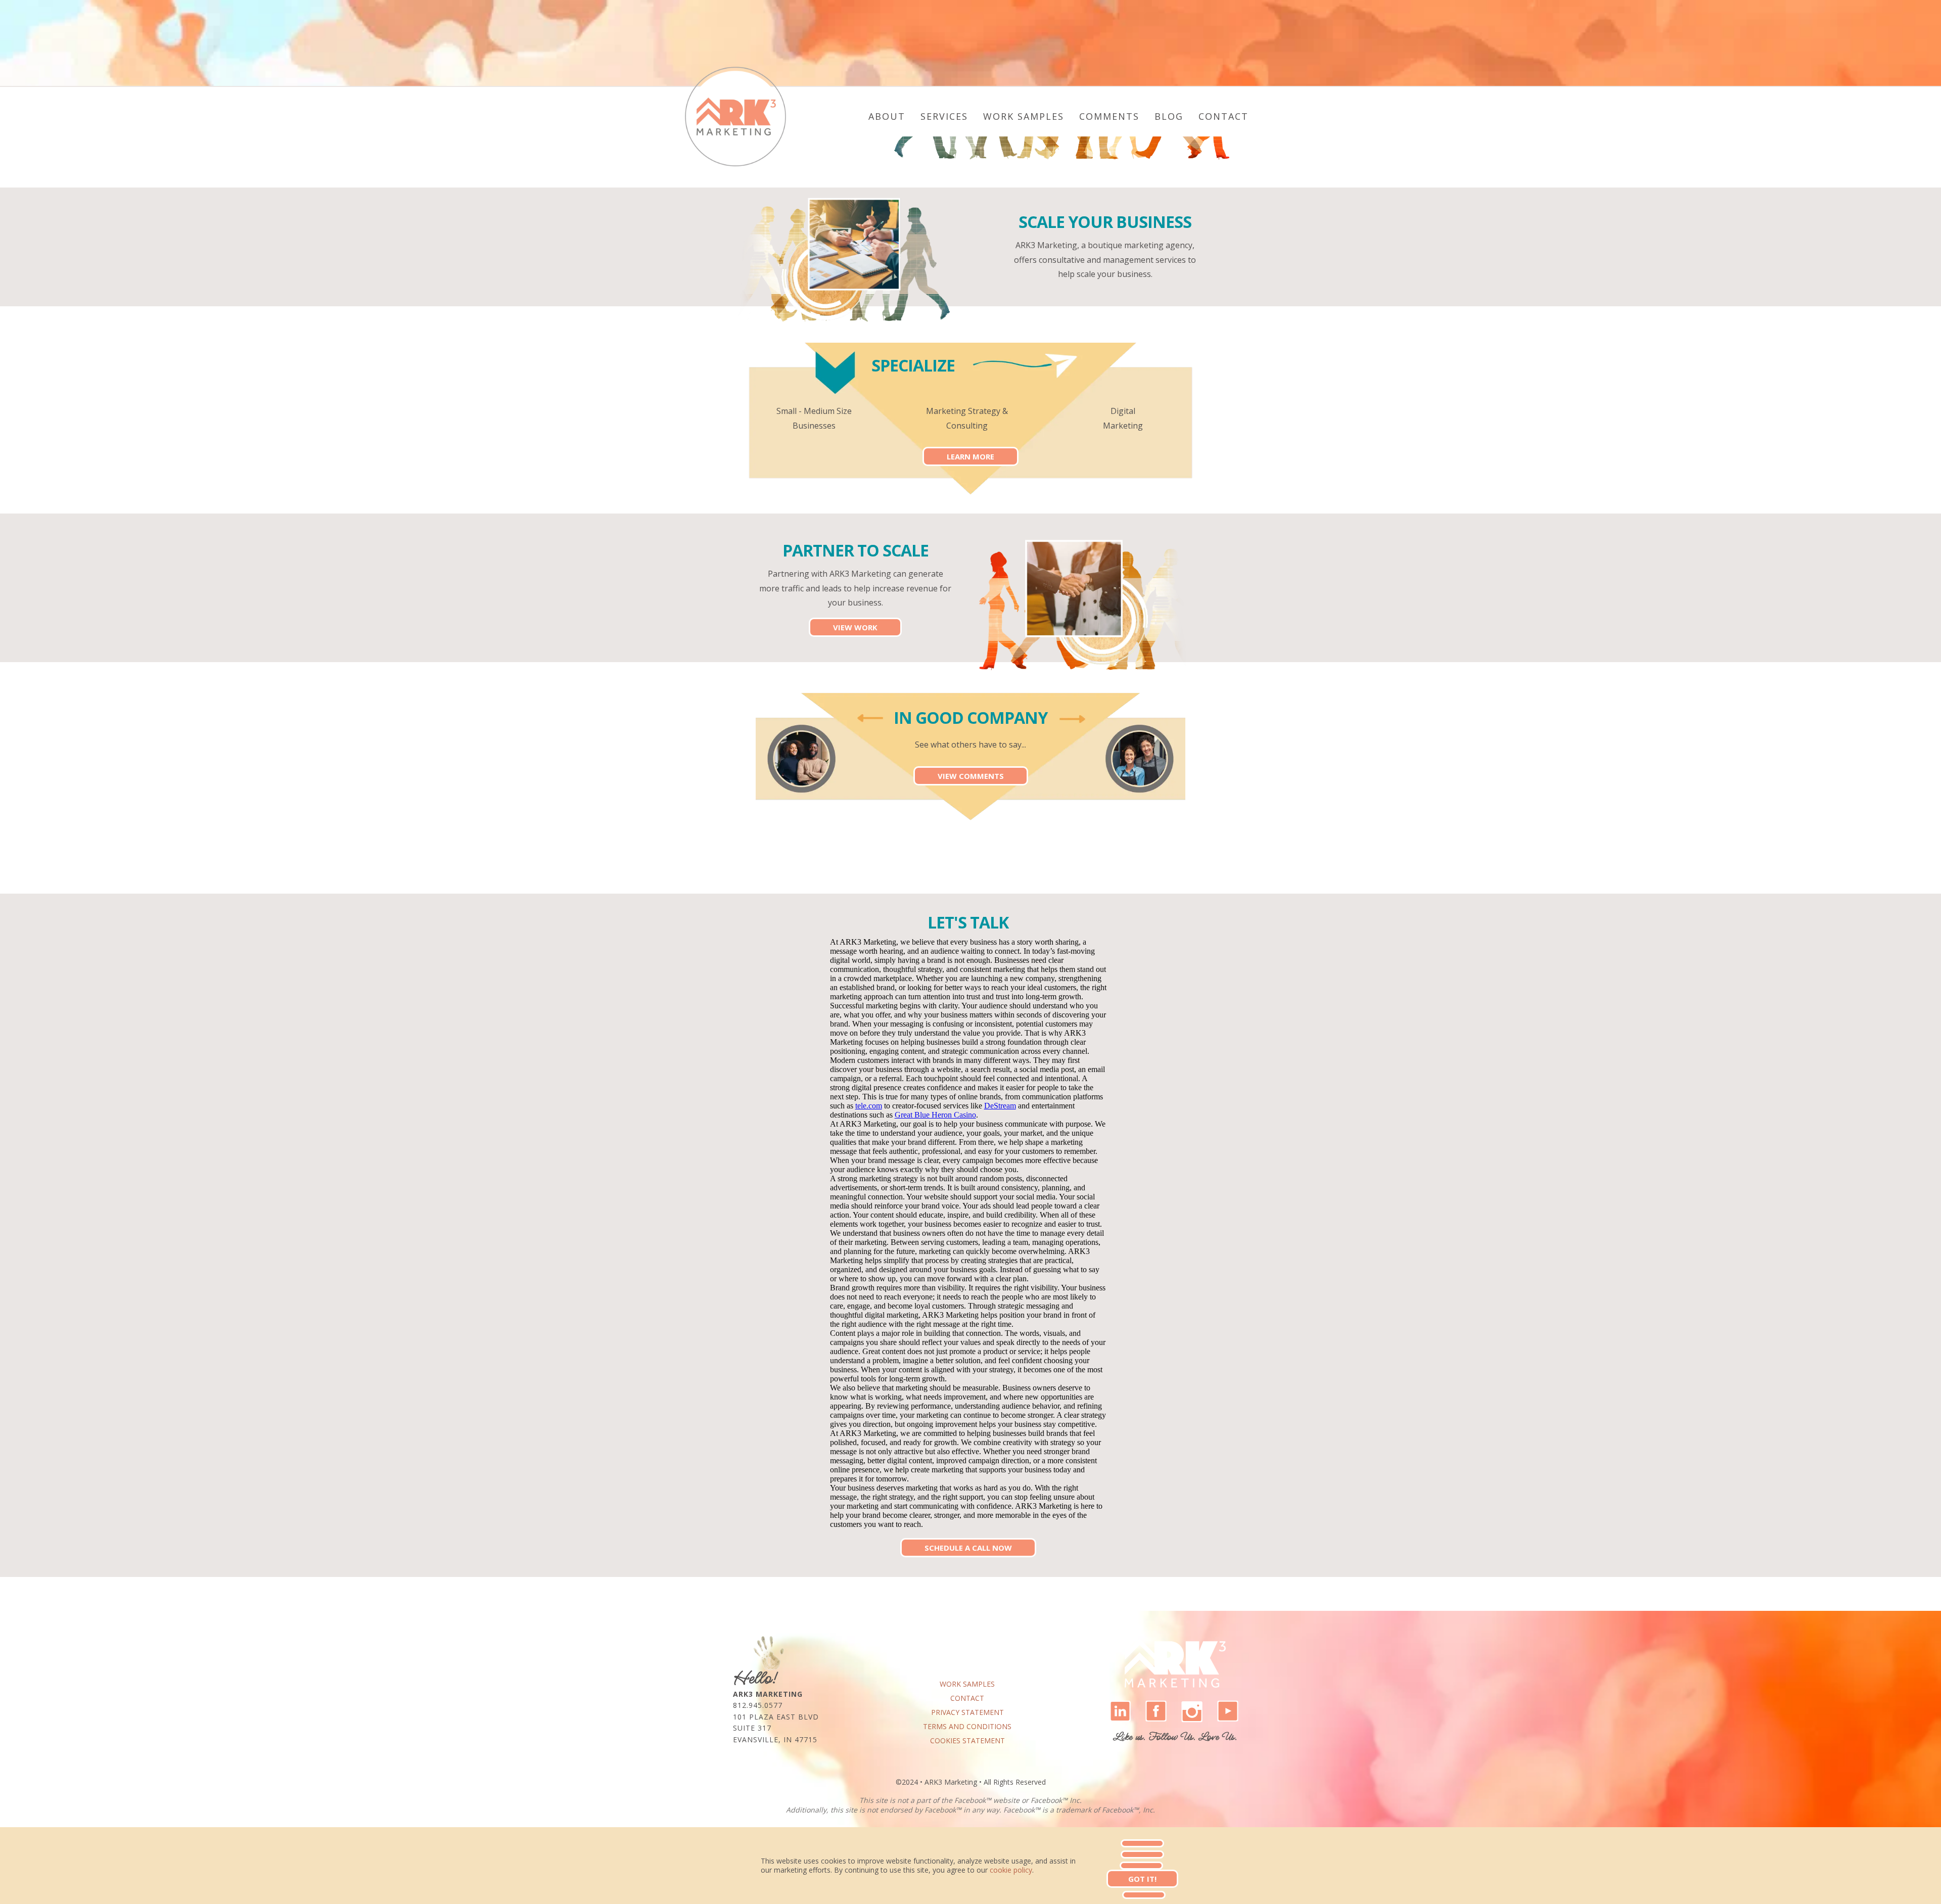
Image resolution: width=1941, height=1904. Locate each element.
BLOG (1169, 116)
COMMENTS (1109, 116)
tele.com (869, 1106)
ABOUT (887, 116)
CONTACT (1223, 116)
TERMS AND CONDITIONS (967, 1726)
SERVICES (944, 116)
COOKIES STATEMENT (967, 1740)
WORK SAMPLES (1024, 116)
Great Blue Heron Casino (935, 1115)
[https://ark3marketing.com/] (735, 117)
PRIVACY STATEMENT (967, 1712)
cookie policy (1011, 1870)
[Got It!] (1142, 1843)
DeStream (1000, 1106)
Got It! (1142, 1879)
